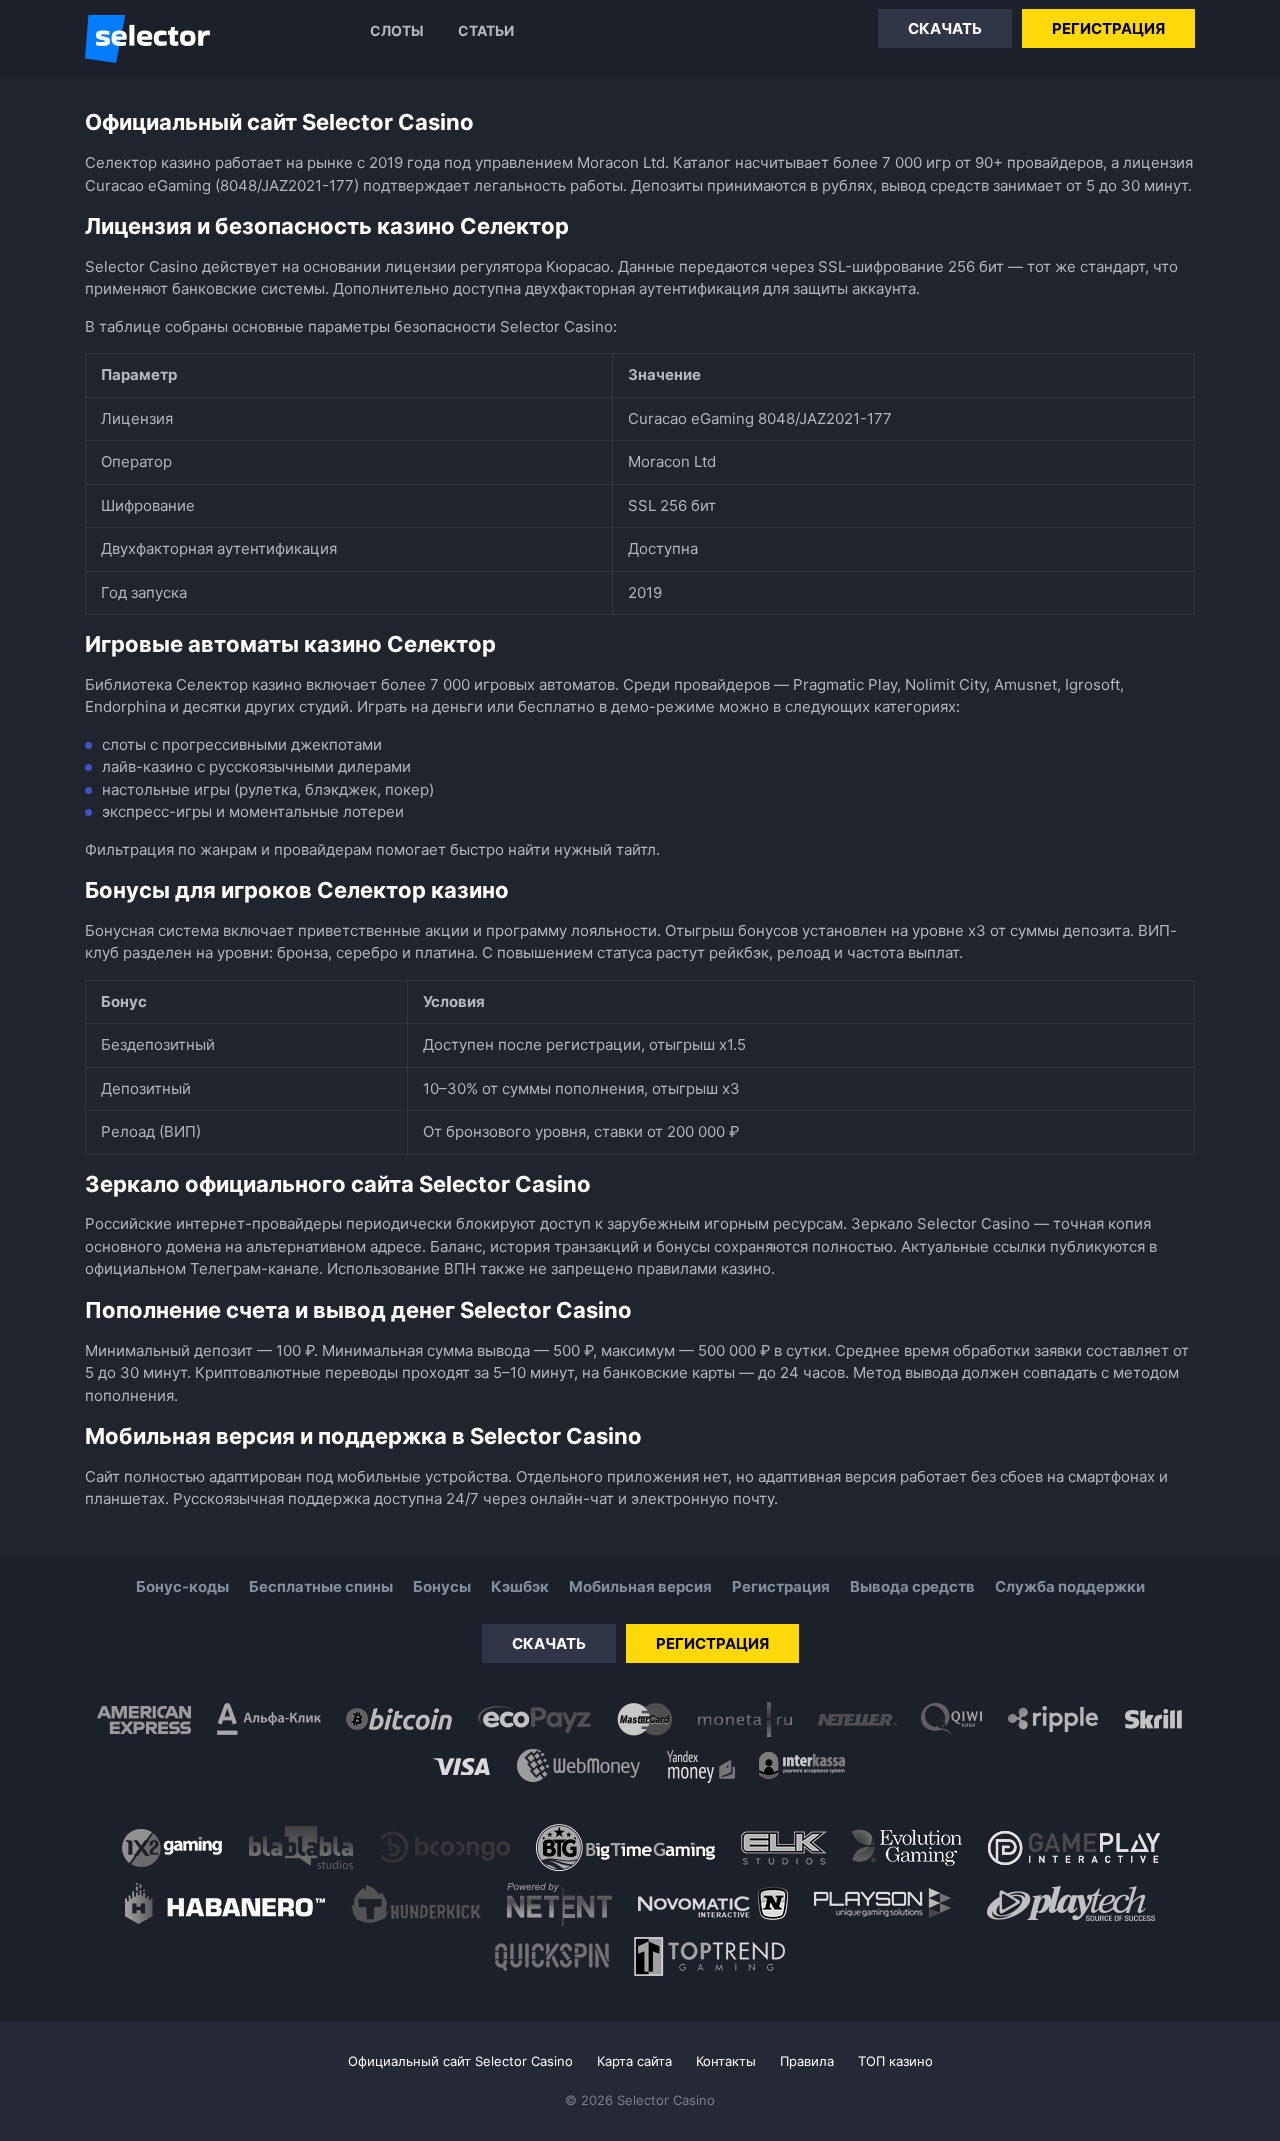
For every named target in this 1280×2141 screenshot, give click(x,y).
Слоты (397, 30)
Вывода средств (912, 1586)
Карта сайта (634, 2061)
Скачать (945, 28)
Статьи (486, 30)
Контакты (726, 2061)
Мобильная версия (640, 1586)
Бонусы (442, 1586)
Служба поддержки (1070, 1586)
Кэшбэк (520, 1586)
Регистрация (1108, 28)
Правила (807, 2061)
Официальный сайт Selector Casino (460, 2061)
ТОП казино (895, 2061)
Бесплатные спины (321, 1586)
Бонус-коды (182, 1586)
